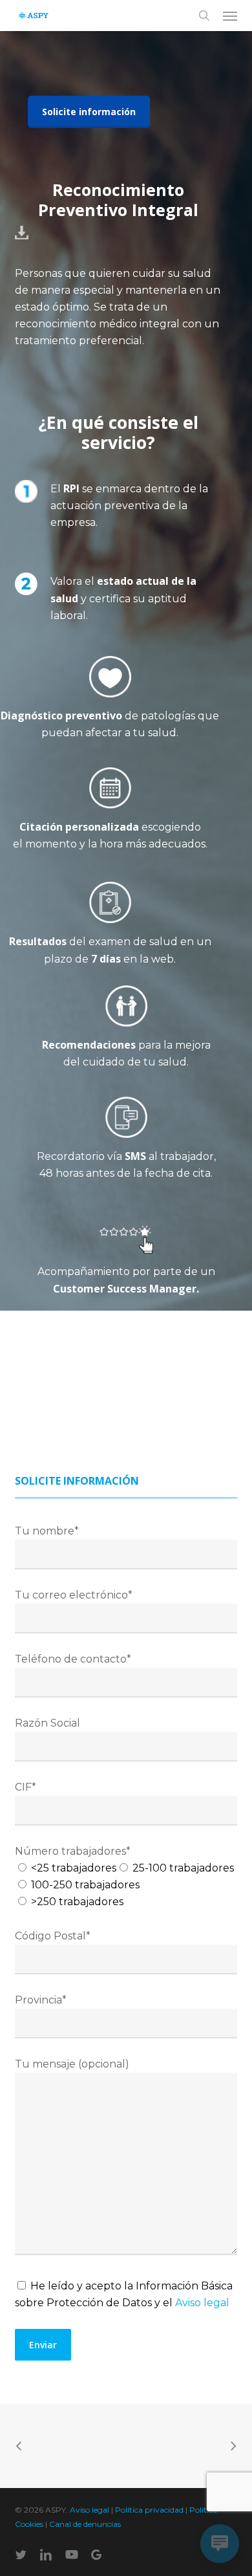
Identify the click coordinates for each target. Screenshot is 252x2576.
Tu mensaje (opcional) (72, 2064)
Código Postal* (53, 1936)
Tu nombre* (47, 1531)
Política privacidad (149, 2510)
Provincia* (41, 2000)
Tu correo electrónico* (74, 1595)
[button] (230, 16)
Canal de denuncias (85, 2524)
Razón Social (47, 1723)
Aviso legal (202, 2303)
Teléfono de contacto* (73, 1659)
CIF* (26, 1787)
